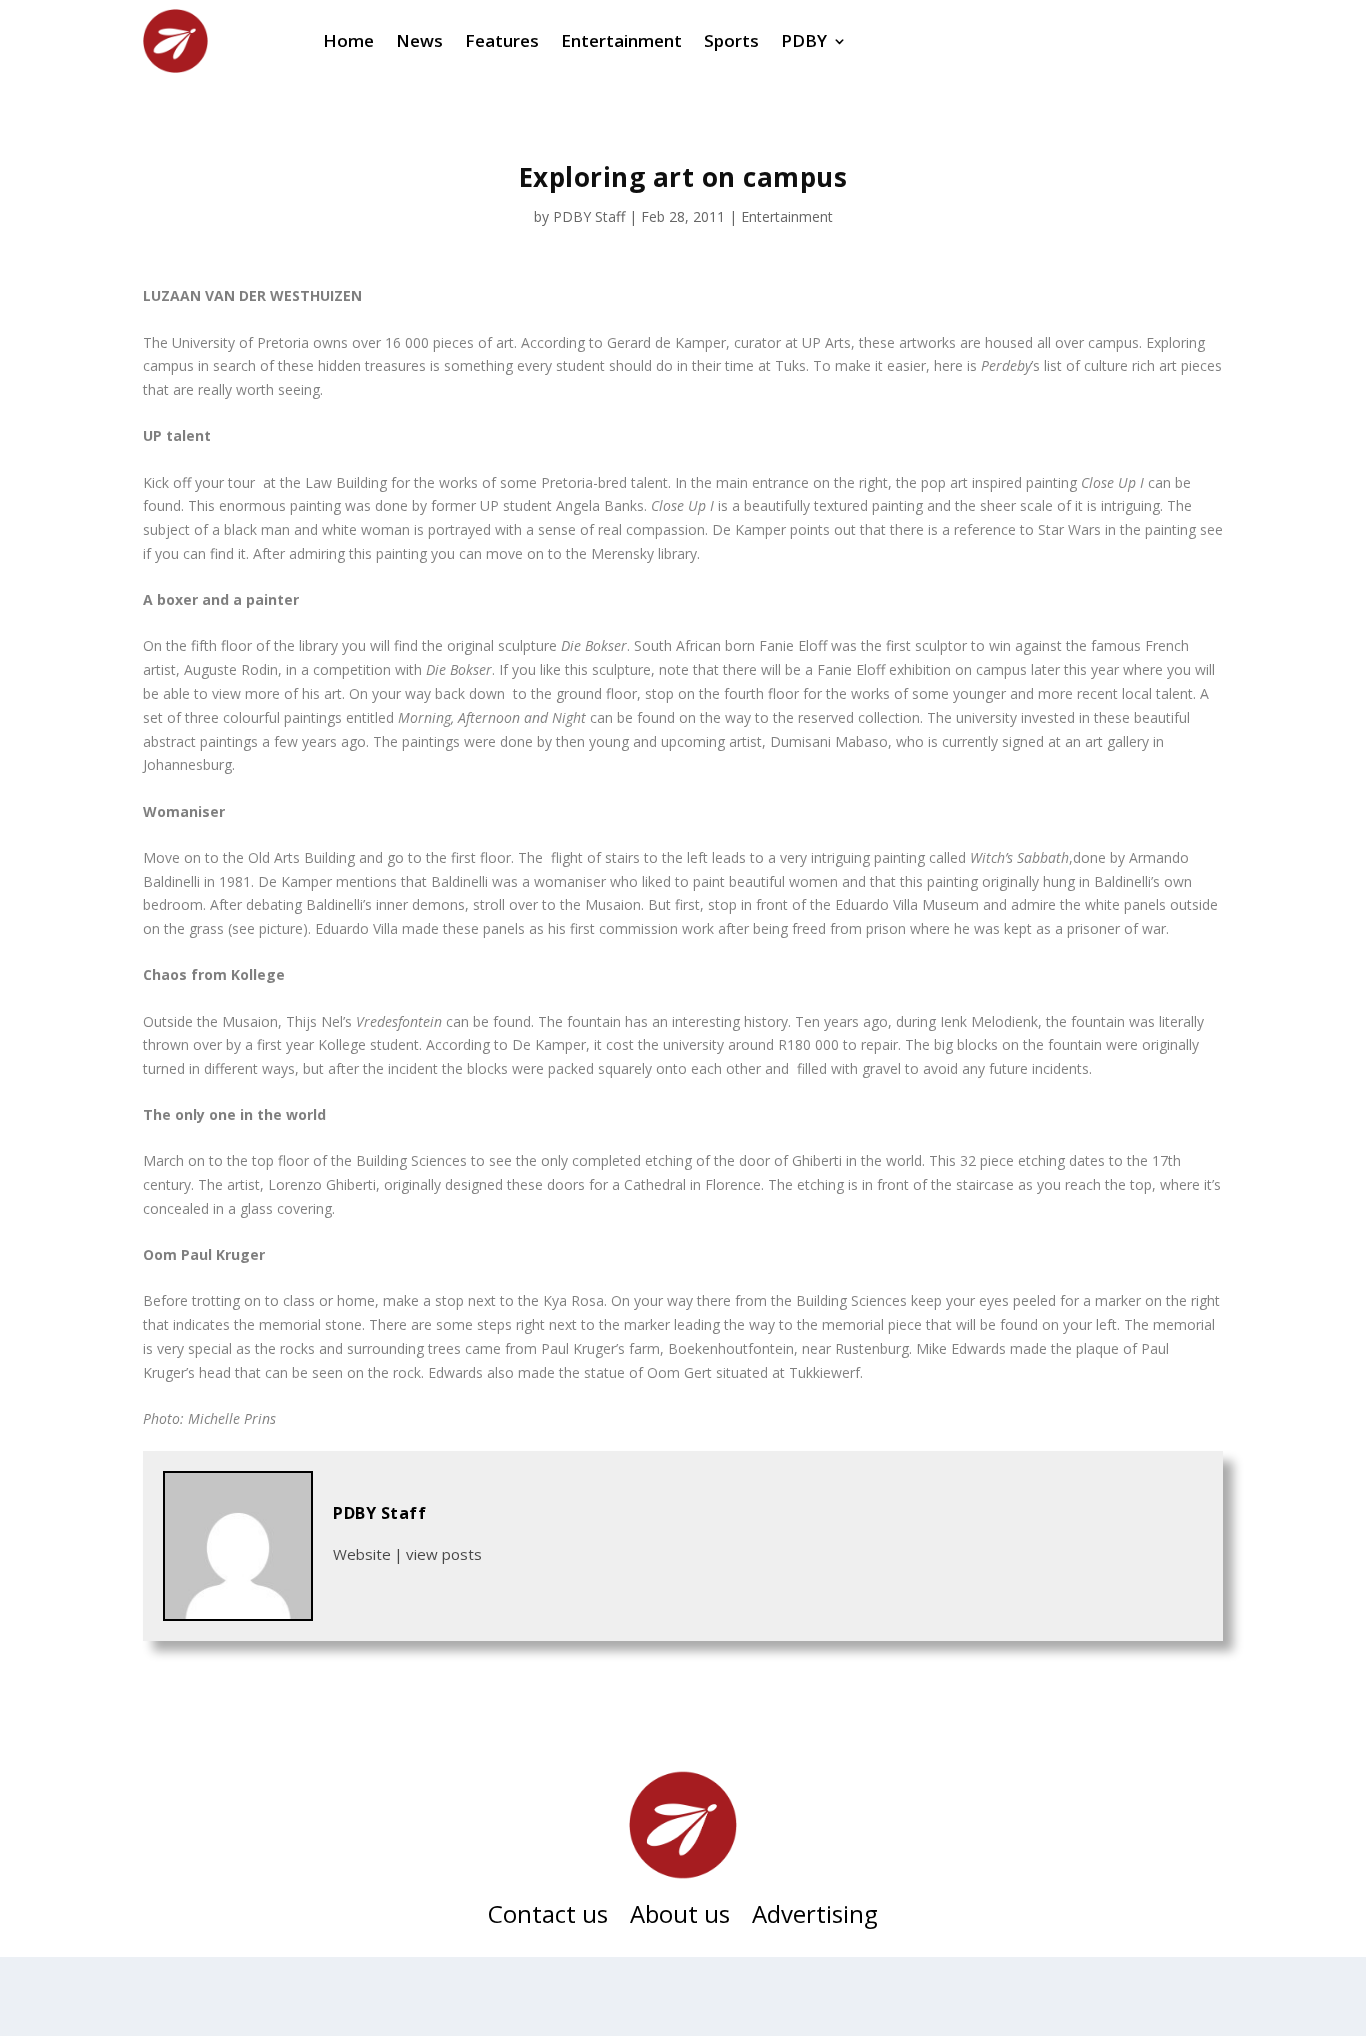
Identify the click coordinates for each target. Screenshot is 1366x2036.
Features (502, 40)
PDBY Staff (589, 216)
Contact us (548, 1918)
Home (348, 40)
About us (680, 1918)
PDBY (804, 40)
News (419, 40)
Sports (731, 40)
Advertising (815, 1918)
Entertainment (621, 40)
